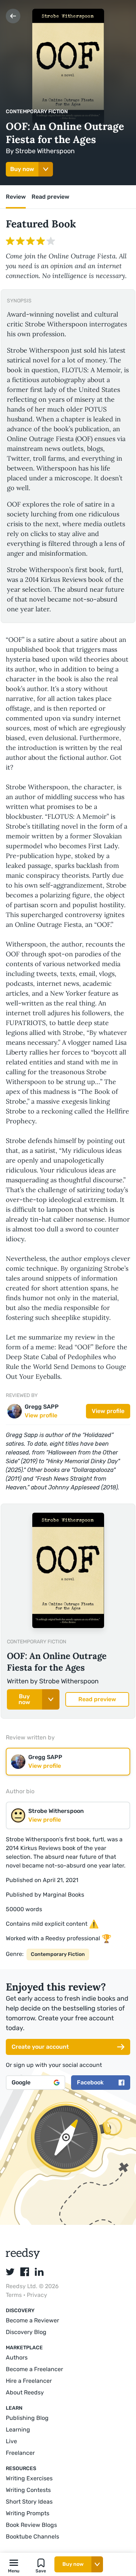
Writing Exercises (29, 2478)
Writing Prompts (28, 2513)
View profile (108, 1411)
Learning (18, 2430)
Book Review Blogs (31, 2525)
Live (11, 2441)
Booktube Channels (32, 2537)
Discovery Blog (26, 2332)
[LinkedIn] (39, 2272)
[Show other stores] (46, 169)
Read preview (97, 1699)
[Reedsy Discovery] (23, 2257)
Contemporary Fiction (37, 112)
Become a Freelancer (34, 2369)
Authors (17, 2357)
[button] (14, 2564)
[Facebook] (25, 2272)
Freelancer (20, 2453)
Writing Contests (28, 2490)
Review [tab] (16, 197)
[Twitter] (10, 2272)
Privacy (37, 2295)
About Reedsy (25, 2392)
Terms (15, 2295)
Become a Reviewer (32, 2320)
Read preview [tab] (50, 197)
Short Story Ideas (29, 2502)
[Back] (13, 16)
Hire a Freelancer (29, 2381)
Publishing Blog (27, 2418)
